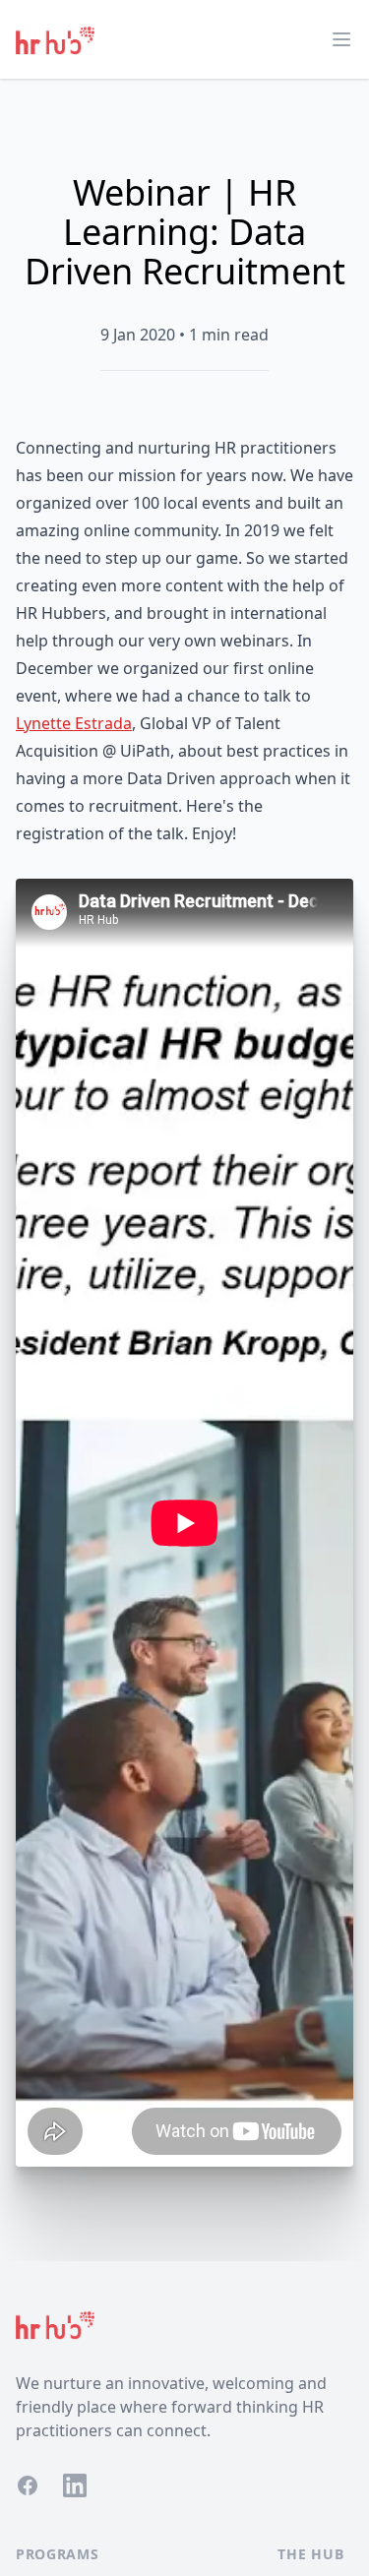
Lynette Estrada (74, 723)
